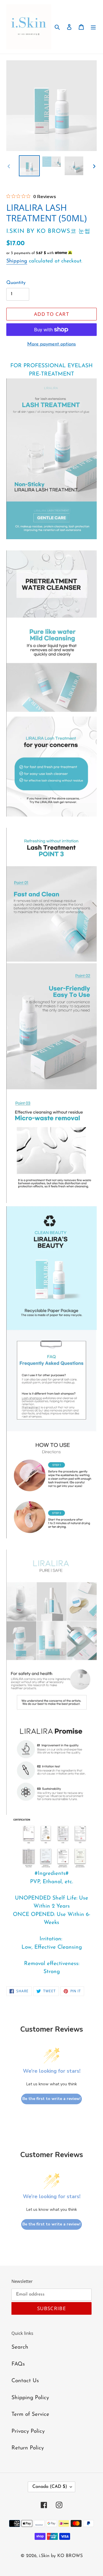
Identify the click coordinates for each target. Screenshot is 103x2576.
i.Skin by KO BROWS (61, 2556)
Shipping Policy (30, 2398)
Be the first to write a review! (51, 2099)
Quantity (16, 283)
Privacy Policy (28, 2431)
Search (20, 2347)
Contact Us (25, 2381)
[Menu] (93, 27)
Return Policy (28, 2448)
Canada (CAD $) (50, 2487)
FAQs (18, 2364)
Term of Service (30, 2414)
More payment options (51, 344)
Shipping (17, 261)
